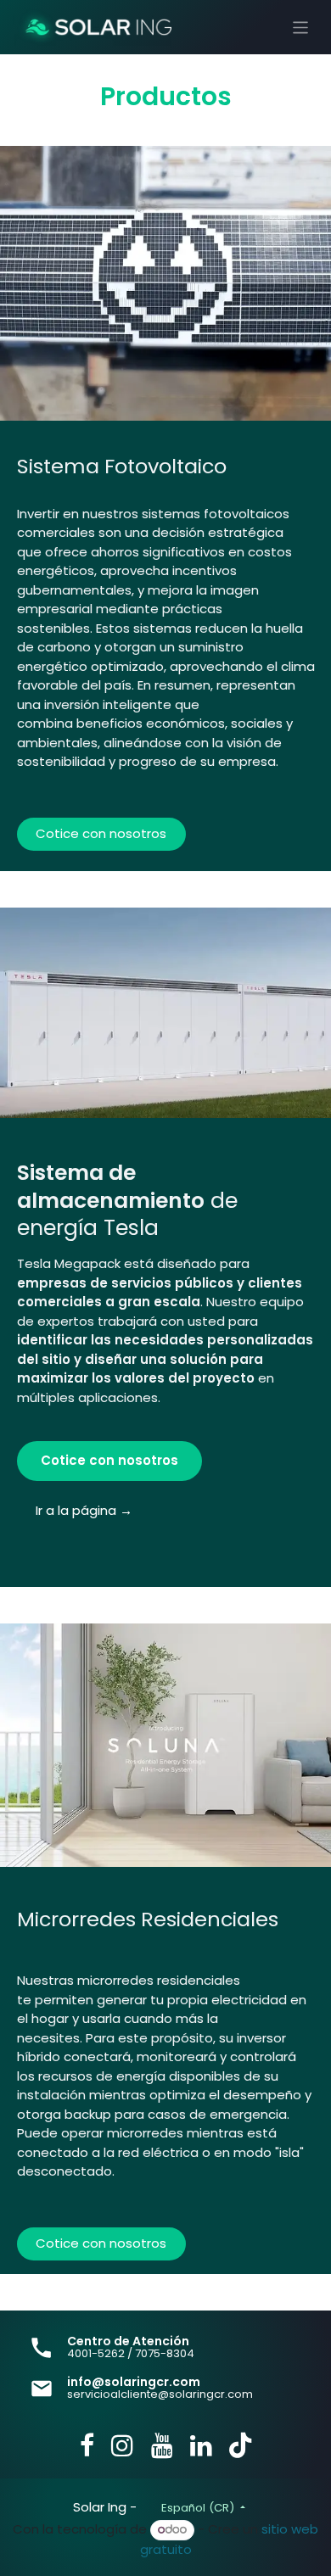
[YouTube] (162, 2445)
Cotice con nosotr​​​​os (101, 2243)
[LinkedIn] (201, 2445)
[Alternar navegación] (301, 27)
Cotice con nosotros (101, 833)
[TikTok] (240, 2445)
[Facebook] (87, 2445)
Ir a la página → (84, 1510)
